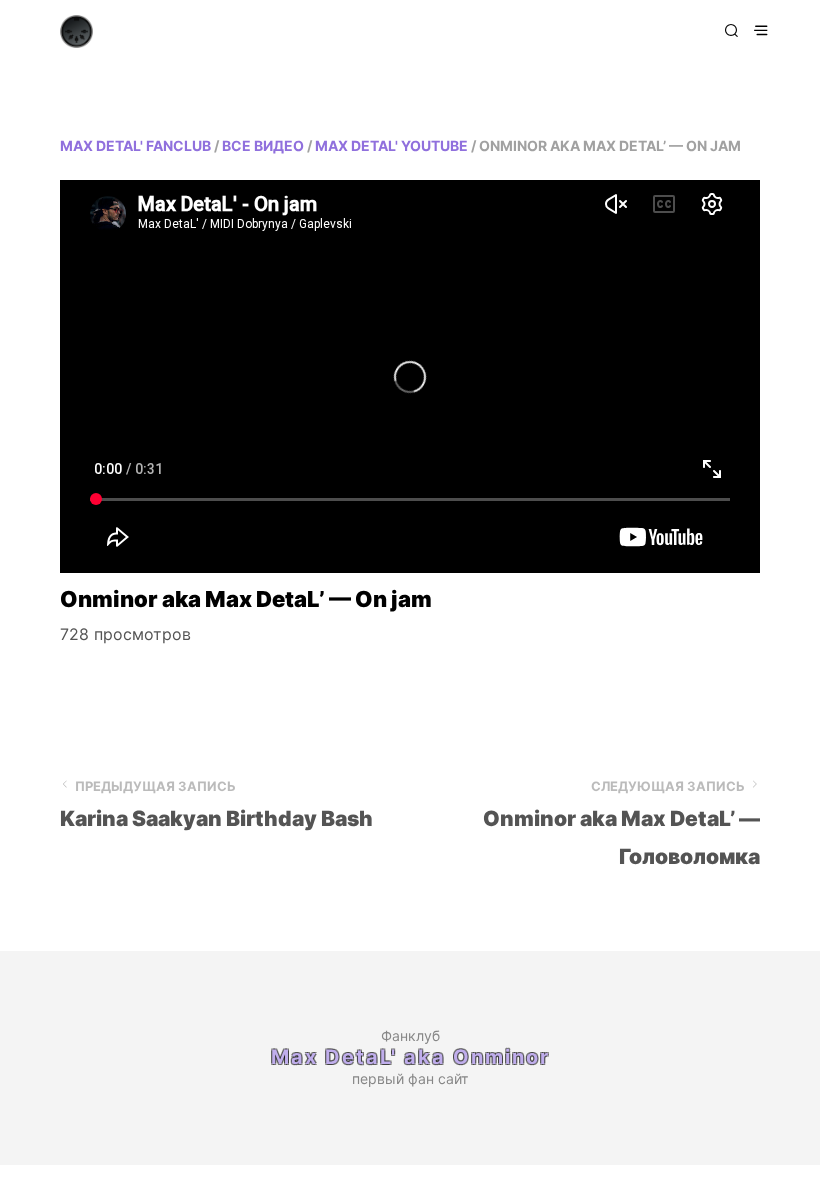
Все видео (263, 145)
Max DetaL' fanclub (135, 145)
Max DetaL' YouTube (391, 145)
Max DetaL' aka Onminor (410, 1057)
